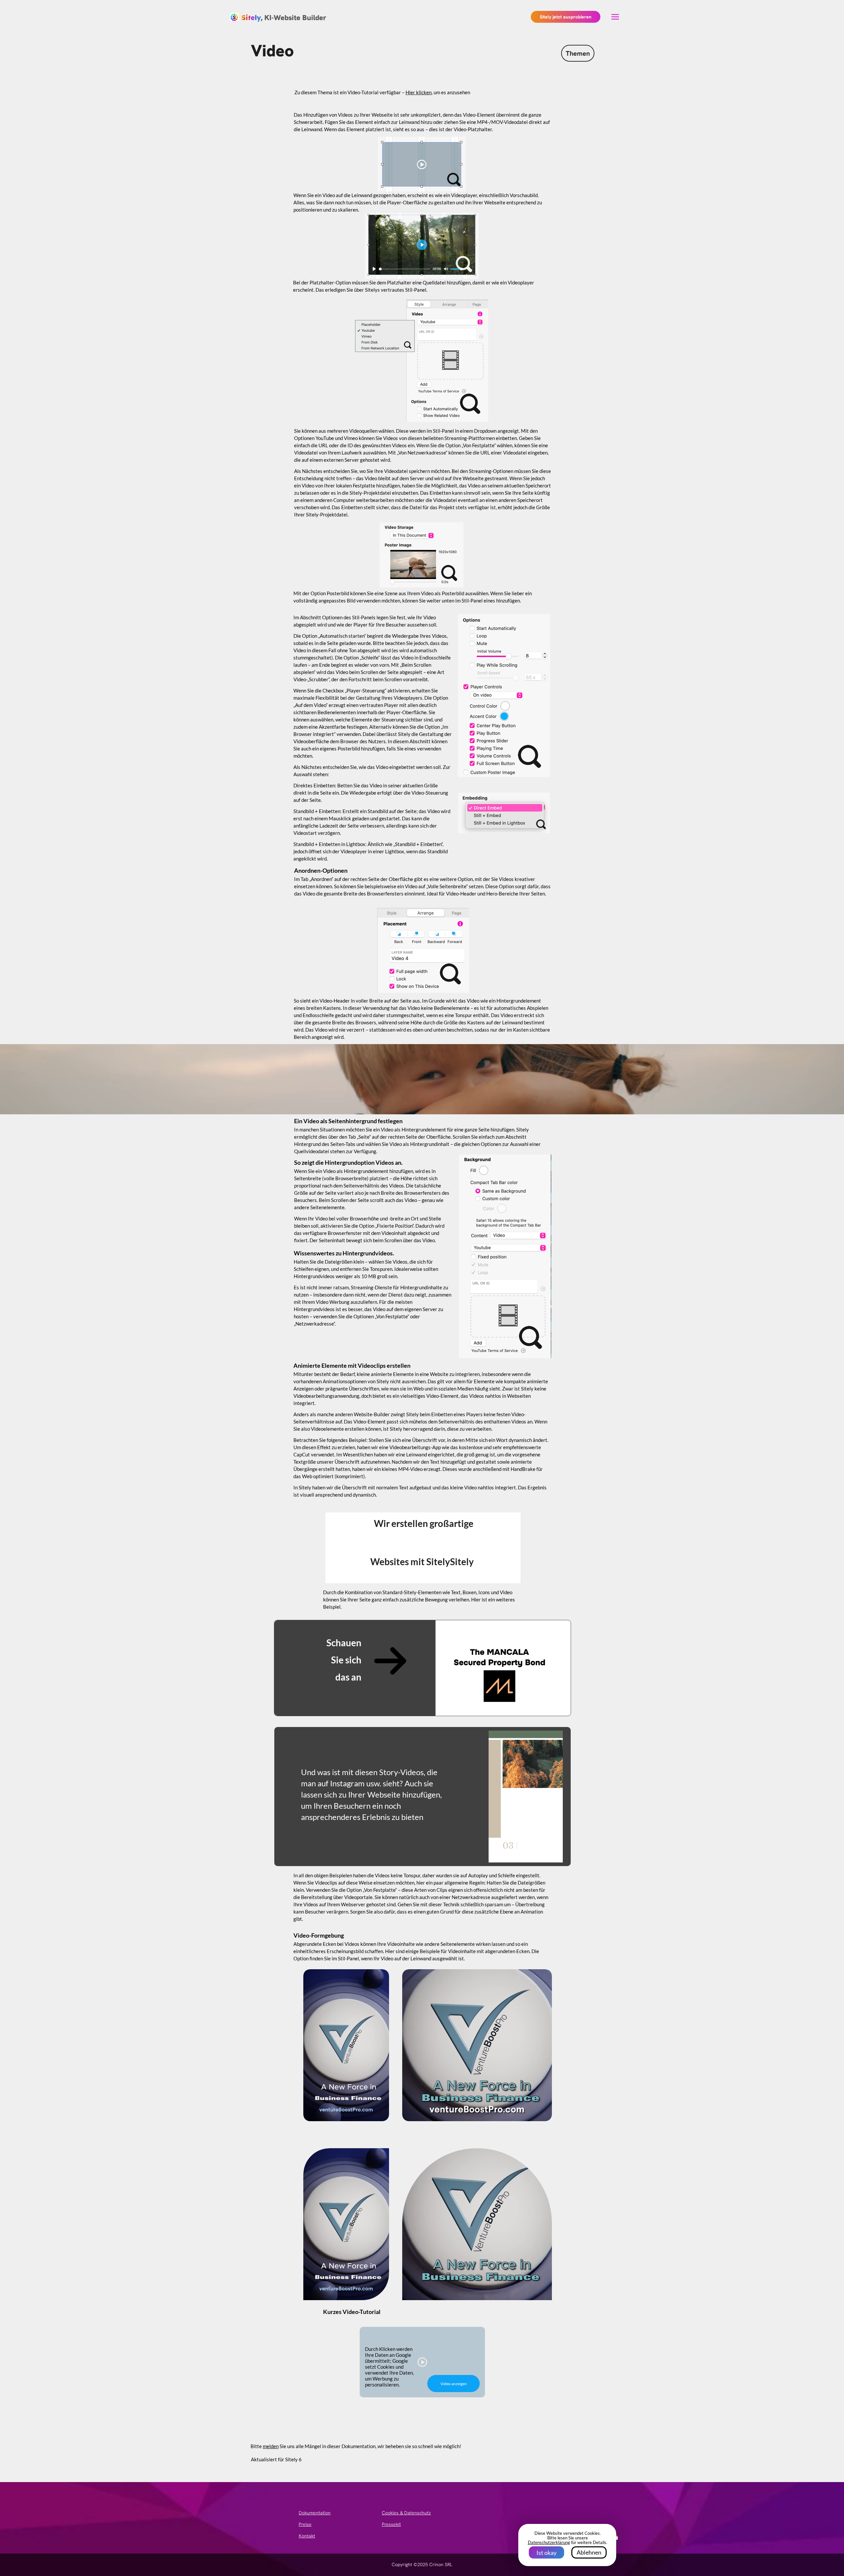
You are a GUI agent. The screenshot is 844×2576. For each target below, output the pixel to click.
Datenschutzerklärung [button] (549, 2542)
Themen (578, 53)
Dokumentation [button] (315, 2513)
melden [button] (271, 2446)
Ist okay (546, 2553)
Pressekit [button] (391, 2524)
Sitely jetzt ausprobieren (566, 17)
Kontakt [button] (307, 2536)
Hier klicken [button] (419, 92)
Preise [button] (305, 2524)
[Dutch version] (613, 2538)
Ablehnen (589, 2552)
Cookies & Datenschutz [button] (406, 2513)
